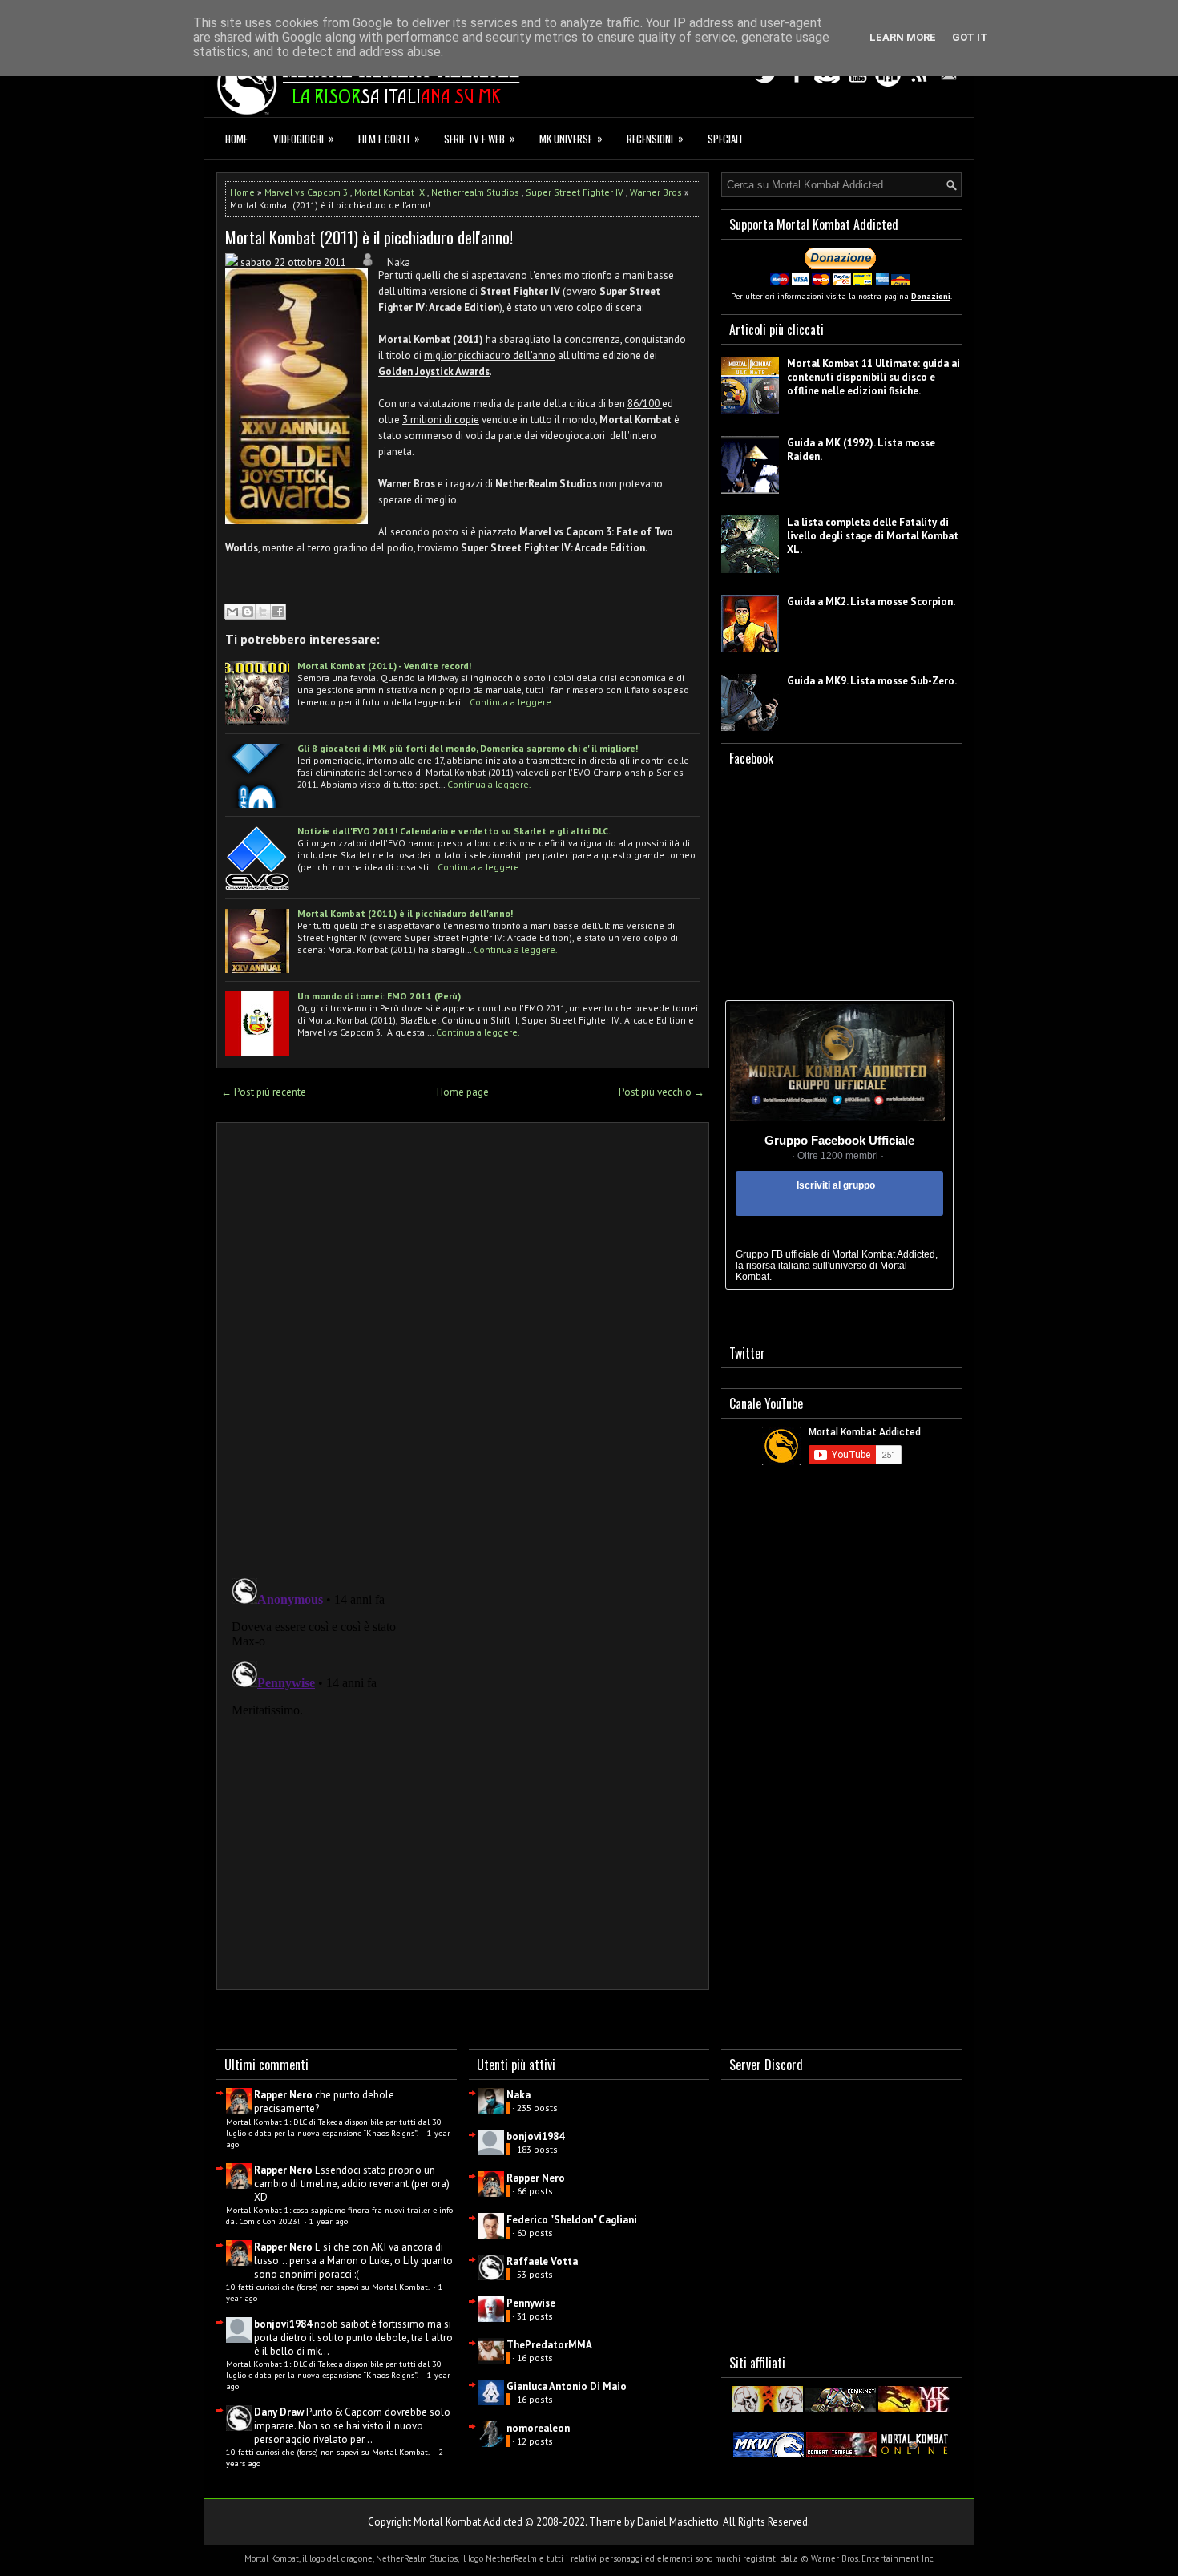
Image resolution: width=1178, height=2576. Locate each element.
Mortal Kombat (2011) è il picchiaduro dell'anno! (369, 237)
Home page (463, 1092)
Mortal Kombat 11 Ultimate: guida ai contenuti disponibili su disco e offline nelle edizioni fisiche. (873, 377)
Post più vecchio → (662, 1092)
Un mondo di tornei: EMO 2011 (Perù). (380, 996)
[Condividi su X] (263, 612)
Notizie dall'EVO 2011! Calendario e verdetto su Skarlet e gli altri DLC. (454, 831)
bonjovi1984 (283, 2324)
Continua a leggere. (512, 702)
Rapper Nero (283, 2095)
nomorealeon (538, 2428)
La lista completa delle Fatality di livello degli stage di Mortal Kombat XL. (873, 536)
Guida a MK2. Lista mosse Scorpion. (871, 602)
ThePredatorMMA (549, 2345)
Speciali (725, 139)
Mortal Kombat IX (389, 192)
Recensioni (655, 138)
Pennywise (531, 2303)
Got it (970, 37)
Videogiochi (304, 138)
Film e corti (389, 138)
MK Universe (571, 138)
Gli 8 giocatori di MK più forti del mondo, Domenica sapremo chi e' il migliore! (468, 748)
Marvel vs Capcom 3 (306, 192)
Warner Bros (656, 192)
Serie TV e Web (480, 138)
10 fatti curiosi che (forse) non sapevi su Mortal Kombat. (329, 2287)
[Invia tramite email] (232, 612)
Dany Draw (279, 2412)
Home (236, 139)
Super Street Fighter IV (575, 192)
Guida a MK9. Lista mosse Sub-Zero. (872, 681)
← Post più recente (264, 1092)
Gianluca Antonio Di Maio (567, 2386)
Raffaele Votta (542, 2261)
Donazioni (931, 296)
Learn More (903, 37)
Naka (518, 2095)
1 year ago (329, 2221)
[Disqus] (463, 1345)
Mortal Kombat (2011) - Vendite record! (384, 666)
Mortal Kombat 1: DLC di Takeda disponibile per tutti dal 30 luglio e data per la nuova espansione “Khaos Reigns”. (334, 2127)
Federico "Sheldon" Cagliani (572, 2220)
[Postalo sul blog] (248, 612)
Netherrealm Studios (475, 192)
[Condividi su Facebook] (278, 612)
